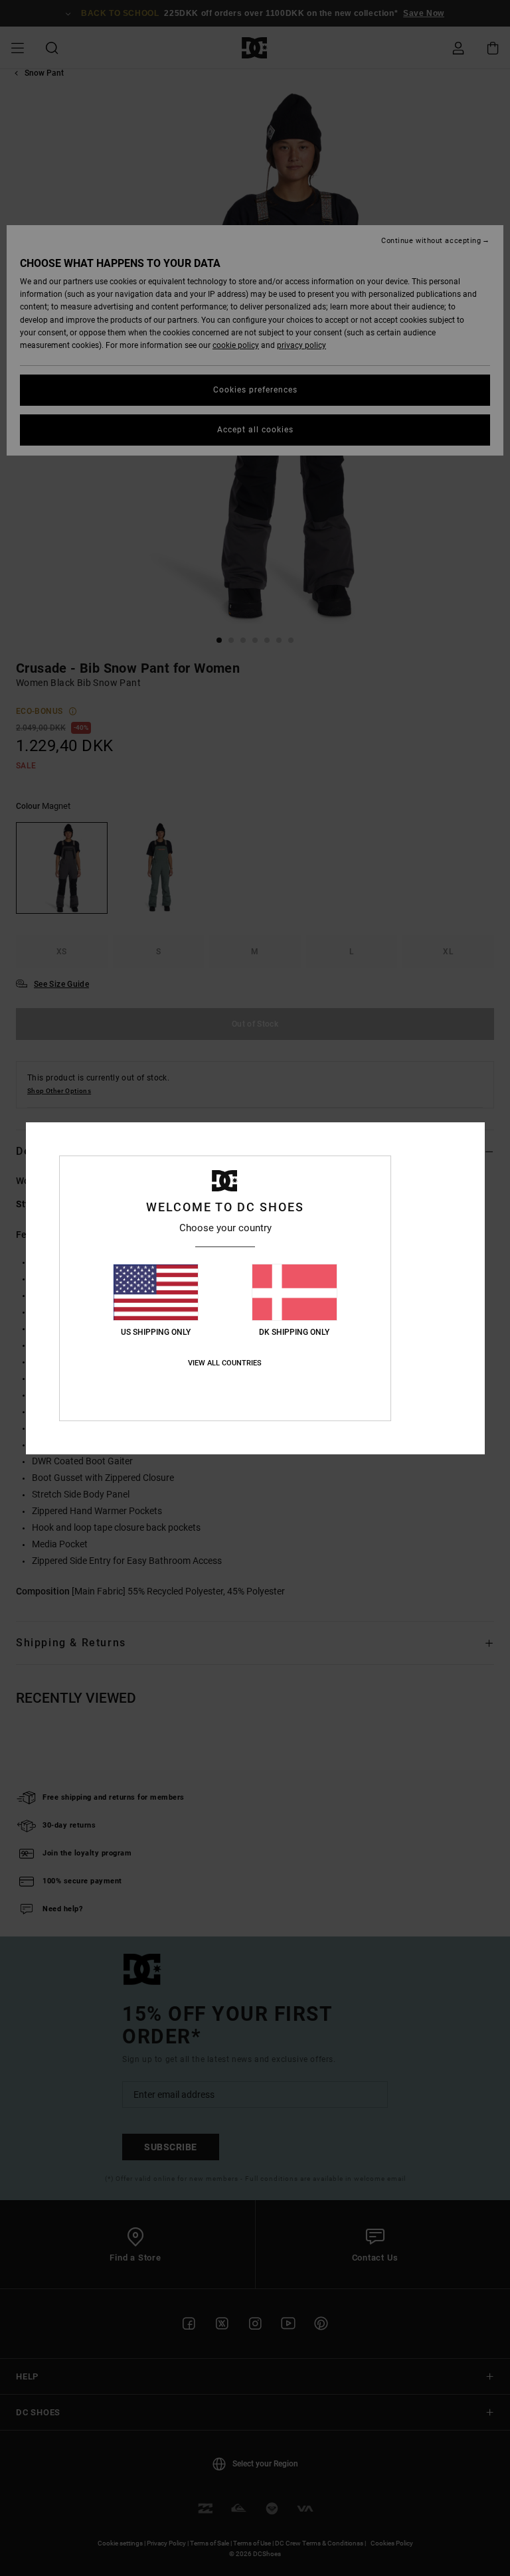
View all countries (225, 1363)
